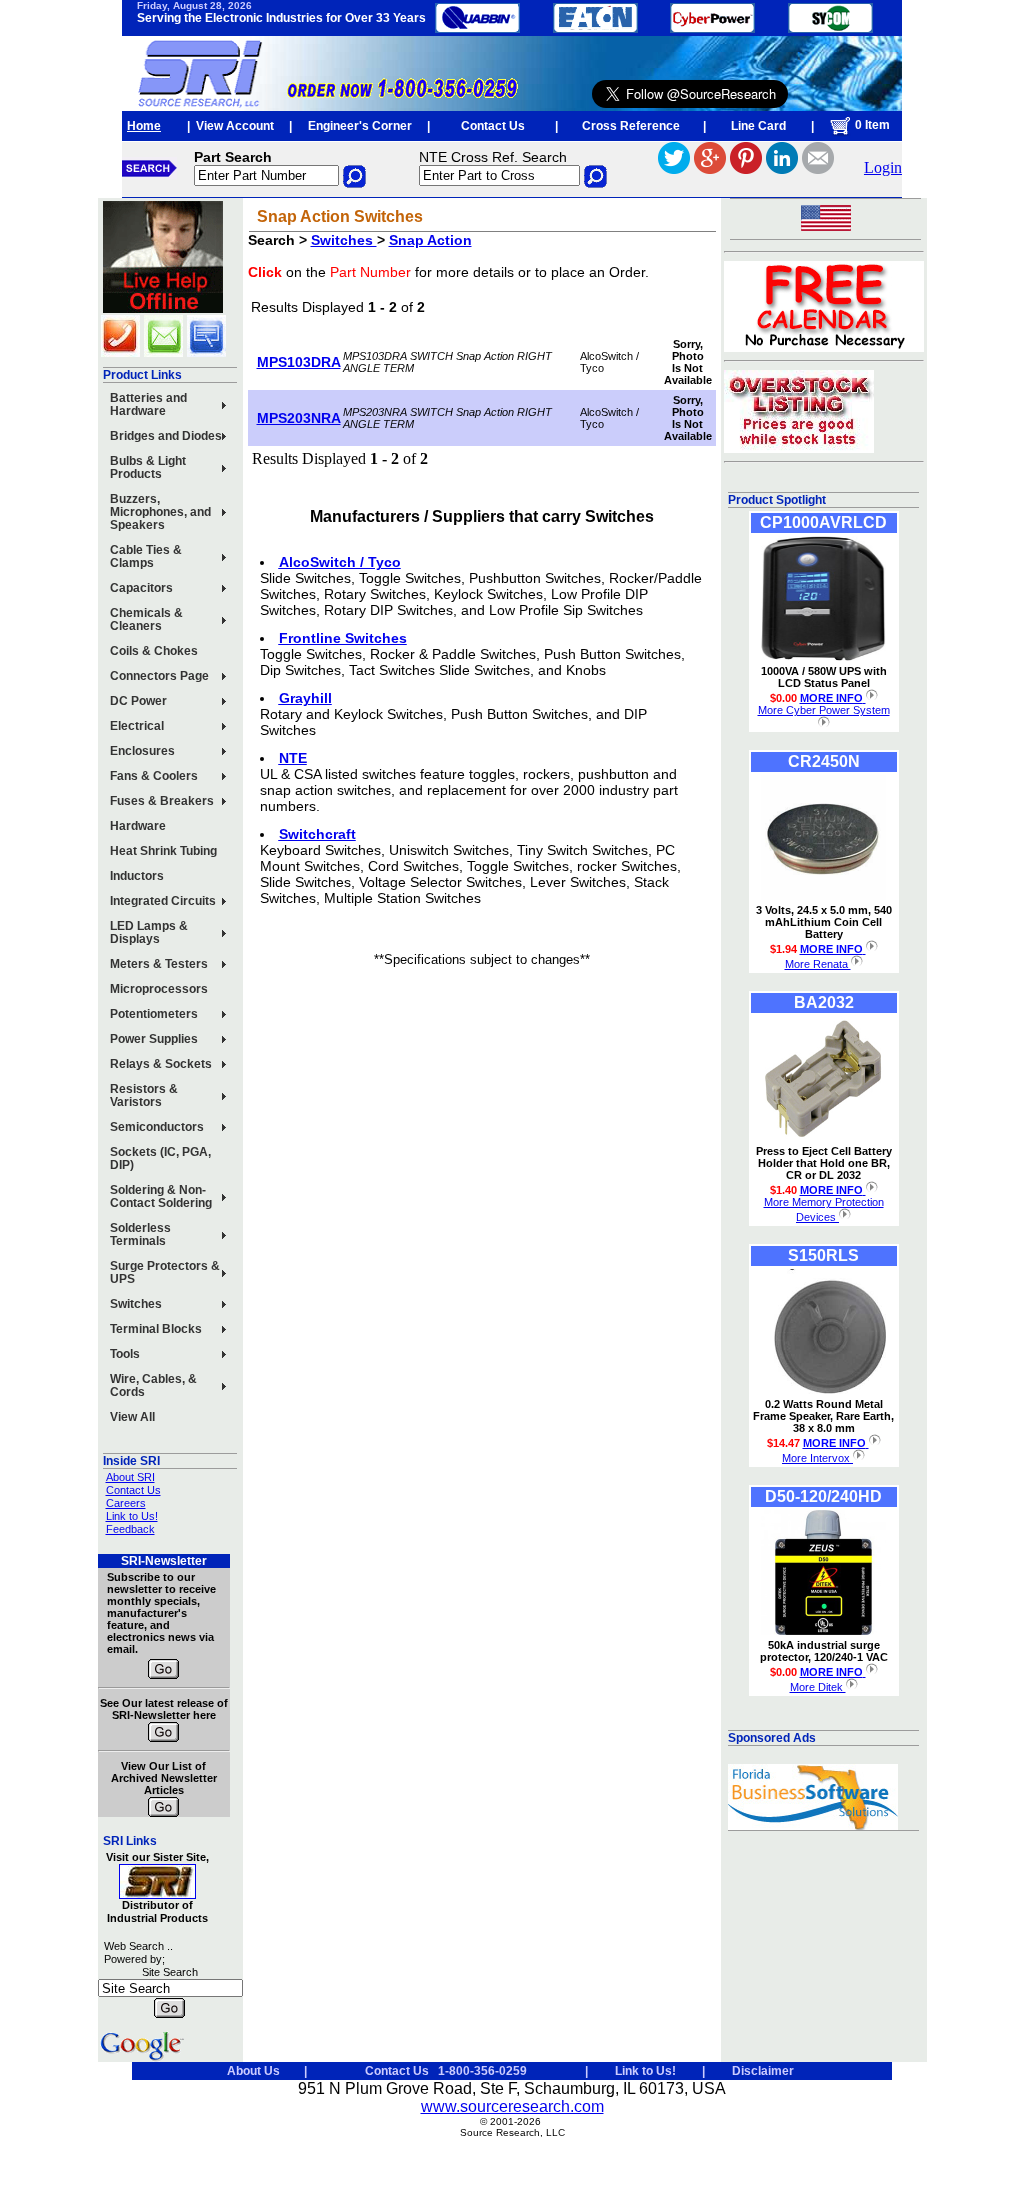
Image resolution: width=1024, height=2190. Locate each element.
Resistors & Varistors (144, 1095)
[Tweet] (674, 168)
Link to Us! (132, 1516)
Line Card (758, 126)
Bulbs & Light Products (148, 467)
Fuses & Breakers (162, 801)
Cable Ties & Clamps (146, 556)
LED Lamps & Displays (149, 932)
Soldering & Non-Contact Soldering (161, 1196)
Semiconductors (157, 1127)
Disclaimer (763, 2071)
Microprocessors (159, 989)
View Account (235, 126)
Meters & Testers (159, 964)
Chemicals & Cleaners (146, 619)
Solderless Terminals (140, 1234)
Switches (136, 1304)
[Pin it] (746, 168)
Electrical (137, 726)
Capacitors (141, 588)
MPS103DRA (299, 362)
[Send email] (818, 168)
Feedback (130, 1529)
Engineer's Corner (360, 126)
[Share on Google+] (710, 168)
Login (883, 167)
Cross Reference (631, 126)
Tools (125, 1354)
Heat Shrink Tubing (163, 851)
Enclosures (142, 751)
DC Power (138, 701)
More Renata (818, 964)
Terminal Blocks (156, 1329)
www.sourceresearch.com (512, 2106)
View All (132, 1417)
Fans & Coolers (154, 776)
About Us (253, 2071)
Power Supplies (154, 1039)
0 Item (871, 125)
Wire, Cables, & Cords (153, 1385)
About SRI (130, 1477)
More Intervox (817, 1458)
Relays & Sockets (161, 1064)
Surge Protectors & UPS (165, 1272)
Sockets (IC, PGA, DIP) (160, 1158)
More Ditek (818, 1687)
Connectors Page (159, 676)
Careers (126, 1503)
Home (144, 126)
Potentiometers (154, 1014)
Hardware (138, 826)
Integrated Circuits (163, 901)
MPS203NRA (299, 418)
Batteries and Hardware (148, 404)
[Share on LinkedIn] (782, 168)
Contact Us (493, 126)
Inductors (137, 876)
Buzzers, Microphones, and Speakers (160, 512)
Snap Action (430, 240)
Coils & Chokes (154, 651)
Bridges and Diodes (166, 436)
